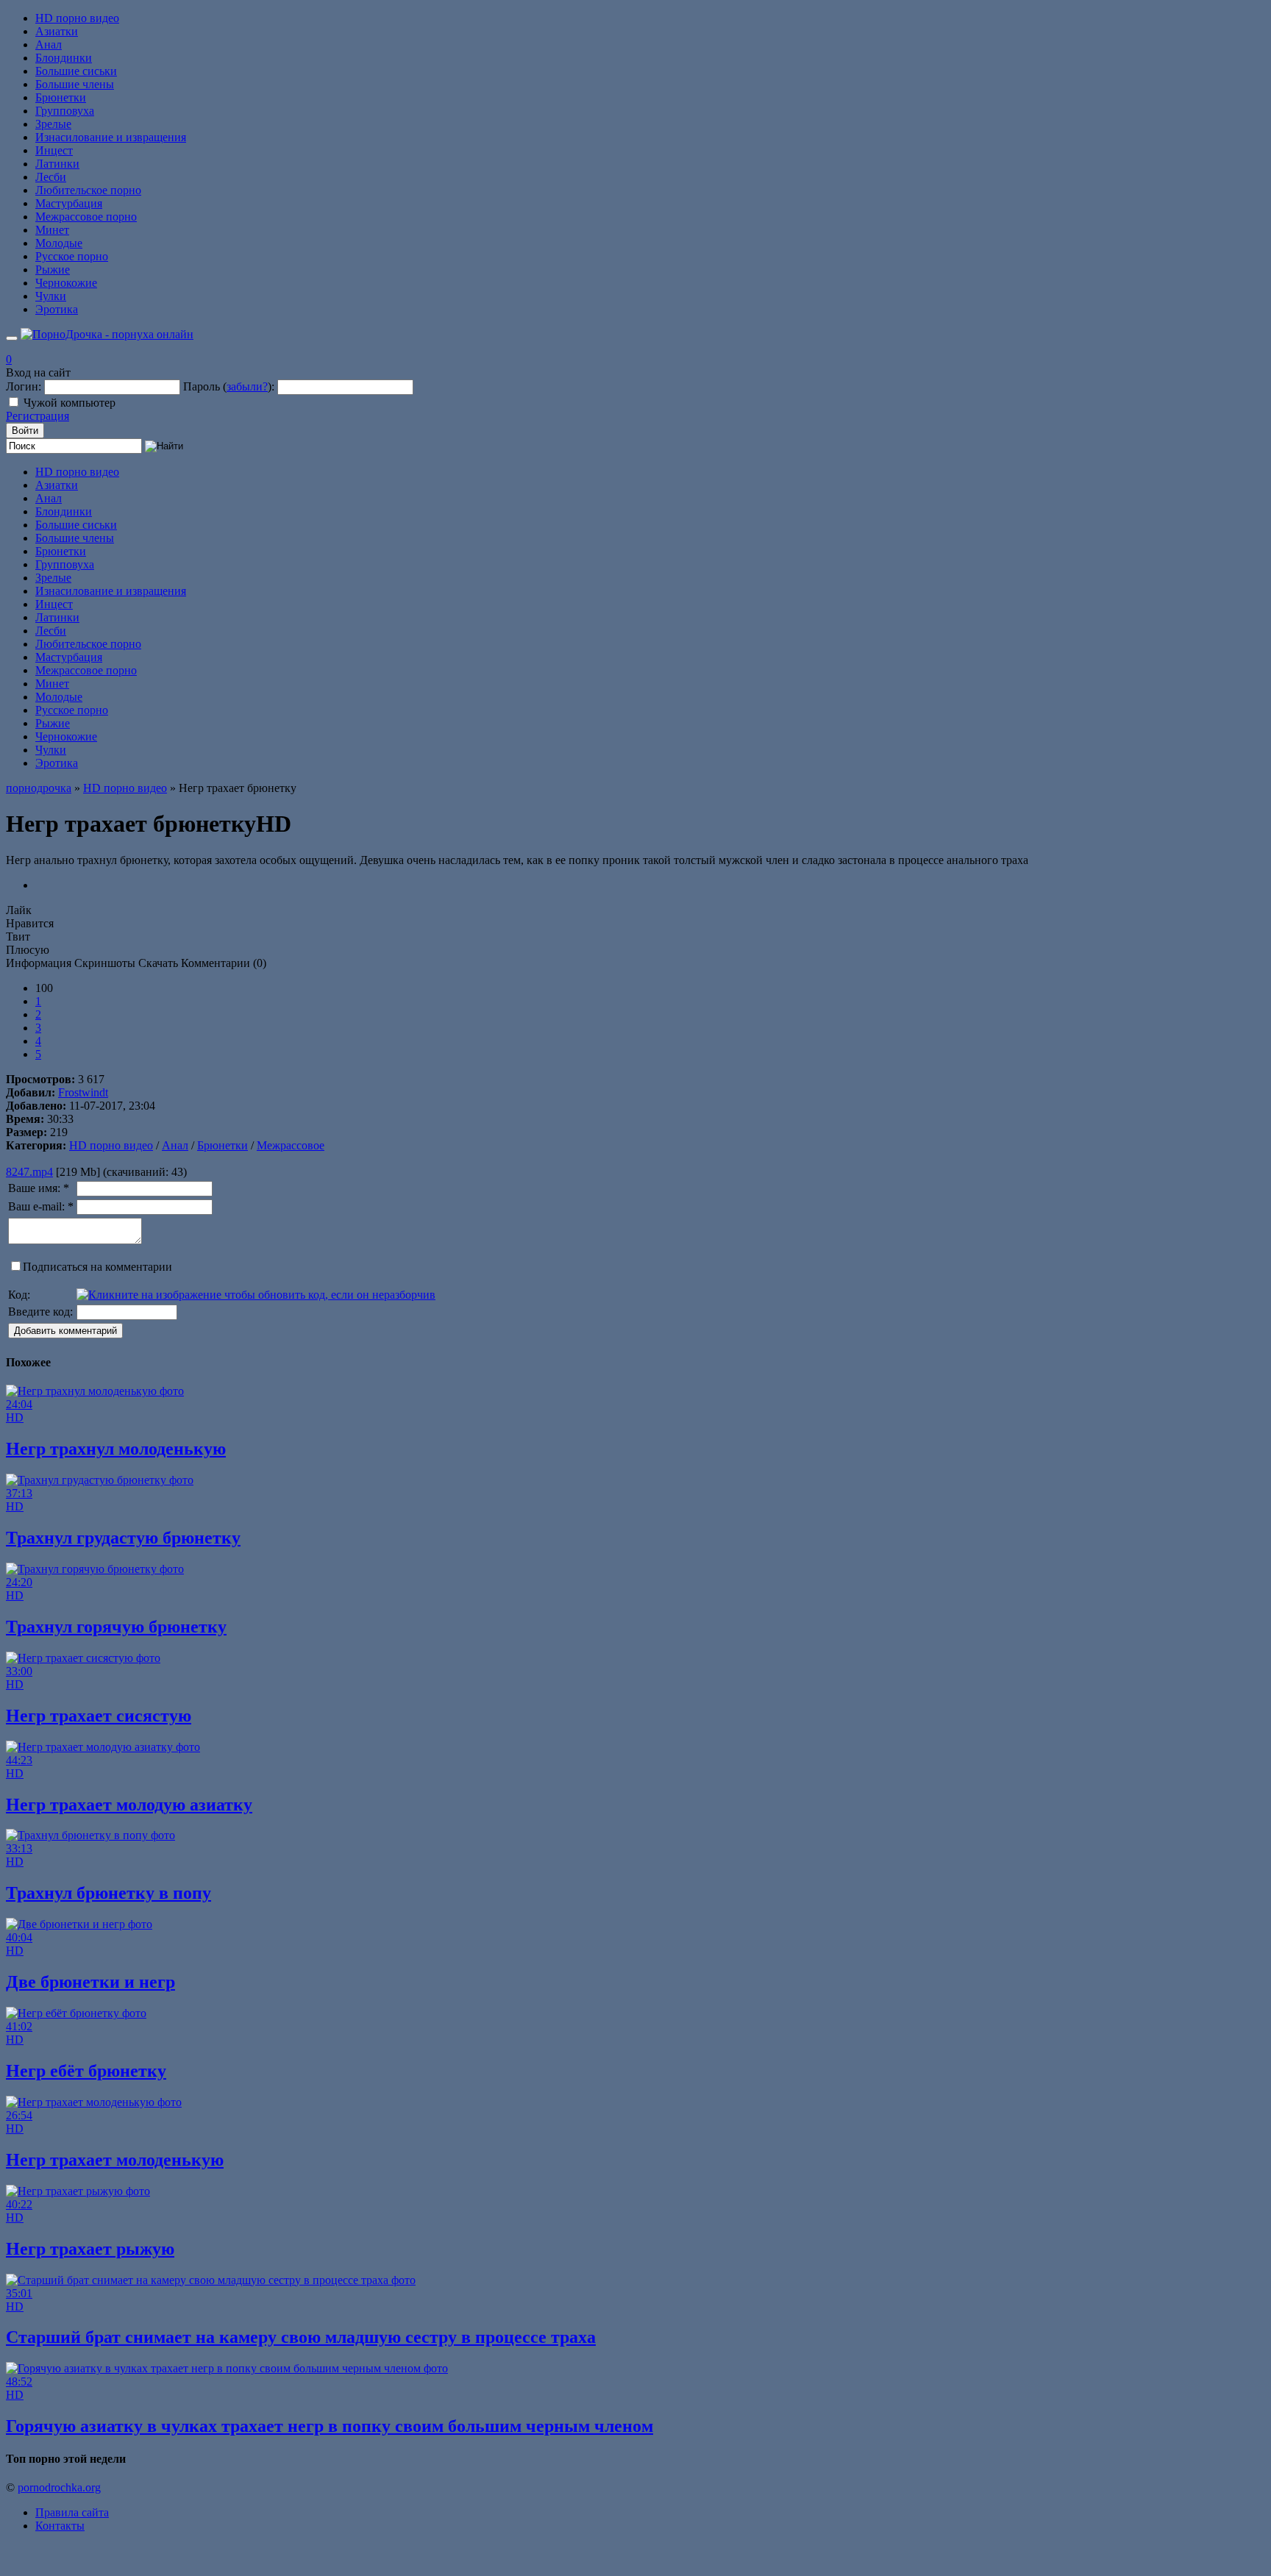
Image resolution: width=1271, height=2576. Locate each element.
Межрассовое (291, 1145)
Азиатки (57, 31)
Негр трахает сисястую (99, 1716)
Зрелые (53, 124)
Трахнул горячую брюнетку (116, 1627)
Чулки (51, 296)
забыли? (247, 386)
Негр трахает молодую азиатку (129, 1805)
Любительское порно (88, 190)
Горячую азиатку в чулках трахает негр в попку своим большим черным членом (330, 2426)
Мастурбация (69, 203)
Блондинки (64, 58)
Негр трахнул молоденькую (116, 1449)
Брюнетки (61, 97)
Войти (25, 431)
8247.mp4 (29, 1172)
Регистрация (38, 416)
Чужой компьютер (70, 403)
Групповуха (65, 111)
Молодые (59, 243)
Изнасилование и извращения (111, 137)
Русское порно (72, 256)
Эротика (57, 309)
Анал (49, 44)
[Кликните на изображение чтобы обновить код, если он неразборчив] (256, 1295)
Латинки (57, 164)
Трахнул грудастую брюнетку (123, 1538)
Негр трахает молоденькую (115, 2160)
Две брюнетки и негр (90, 1982)
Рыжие (53, 270)
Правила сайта (72, 2512)
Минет (52, 230)
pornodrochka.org (59, 2487)
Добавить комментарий (65, 1331)
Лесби (51, 177)
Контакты (60, 2526)
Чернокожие (66, 283)
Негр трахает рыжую (90, 2249)
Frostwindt (83, 1092)
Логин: (24, 386)
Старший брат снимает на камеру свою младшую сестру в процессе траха (301, 2337)
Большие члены (75, 84)
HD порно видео (77, 18)
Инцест (54, 150)
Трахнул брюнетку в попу (108, 1893)
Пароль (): (229, 386)
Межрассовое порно (86, 217)
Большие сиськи (76, 71)
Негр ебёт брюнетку (86, 2071)
